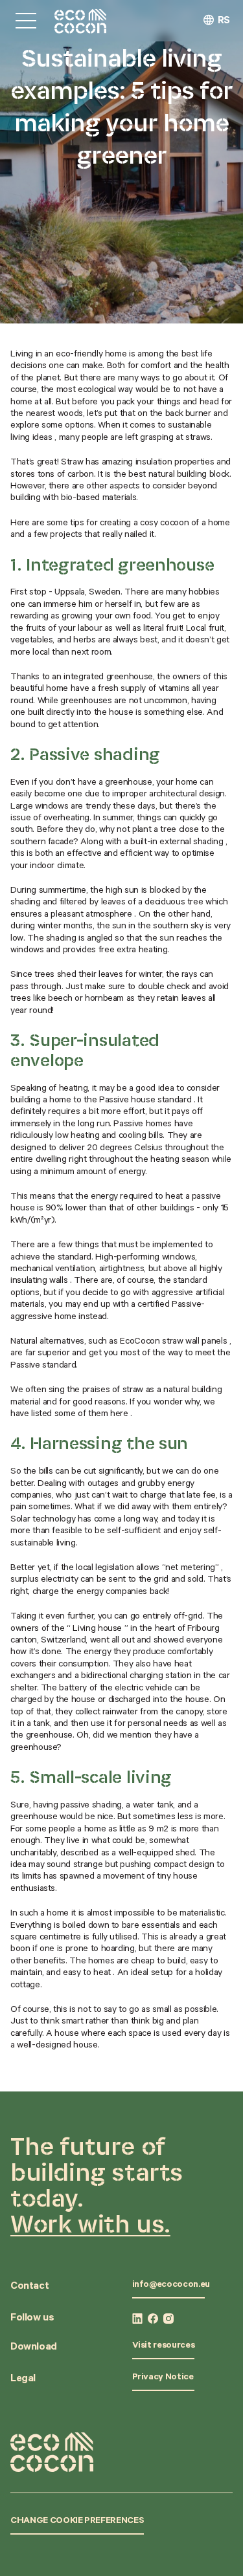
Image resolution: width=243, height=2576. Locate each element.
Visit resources (164, 2346)
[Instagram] (168, 2319)
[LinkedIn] (137, 2319)
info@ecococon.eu (171, 2286)
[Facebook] (153, 2319)
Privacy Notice (163, 2378)
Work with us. (90, 2223)
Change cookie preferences (77, 2522)
